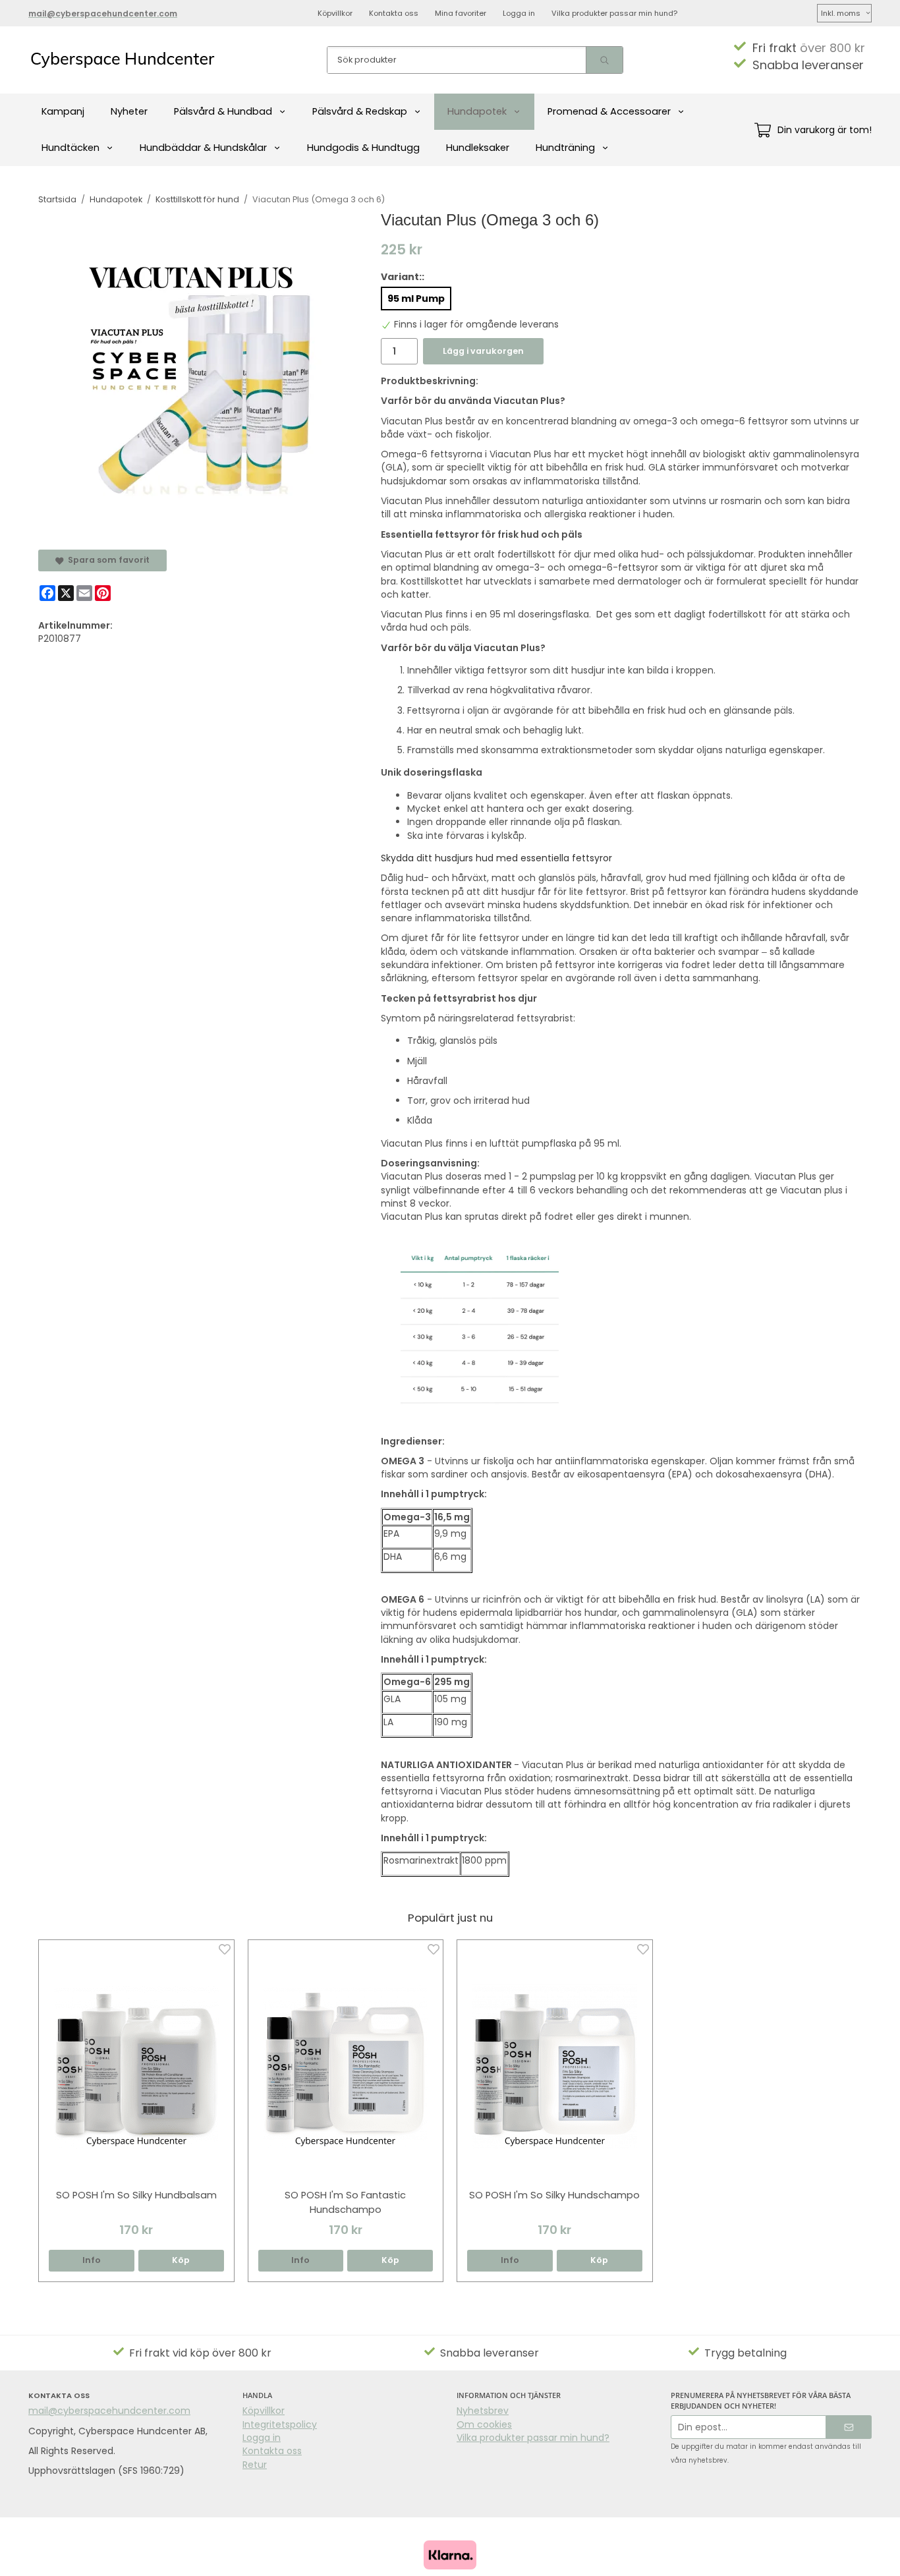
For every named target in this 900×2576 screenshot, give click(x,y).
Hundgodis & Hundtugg (363, 148)
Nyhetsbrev (483, 2411)
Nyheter (129, 111)
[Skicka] (849, 2427)
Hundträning (565, 148)
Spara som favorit (107, 560)
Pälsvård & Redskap (360, 111)
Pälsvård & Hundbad (223, 111)
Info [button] (92, 2260)
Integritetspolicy (280, 2424)
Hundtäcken (70, 148)
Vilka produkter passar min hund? (614, 13)
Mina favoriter (461, 13)
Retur (255, 2465)
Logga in (519, 13)
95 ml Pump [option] (416, 299)
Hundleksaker (478, 148)
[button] (181, 2261)
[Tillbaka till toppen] (854, 2558)
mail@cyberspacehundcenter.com (109, 2411)
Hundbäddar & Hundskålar (203, 148)
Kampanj (63, 111)
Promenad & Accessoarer (609, 111)
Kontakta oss (394, 13)
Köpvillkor (335, 13)
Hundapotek (477, 111)
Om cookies (484, 2424)
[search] (604, 60)
